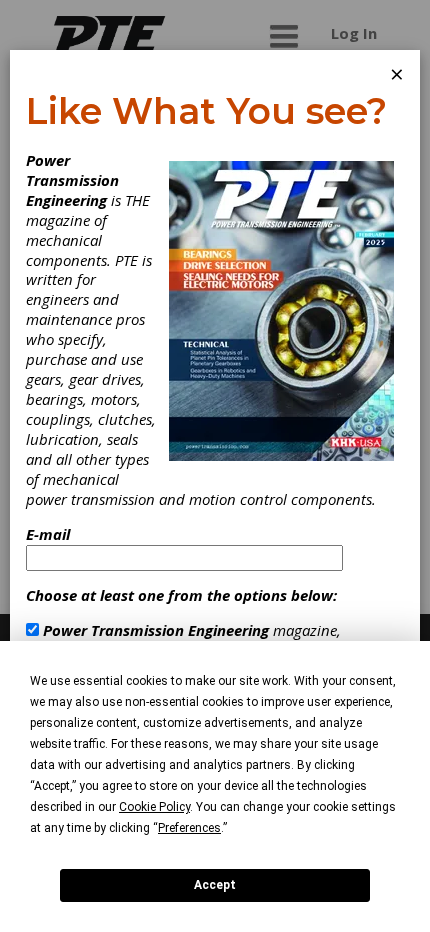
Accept (215, 885)
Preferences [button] (189, 828)
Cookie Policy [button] (154, 807)
